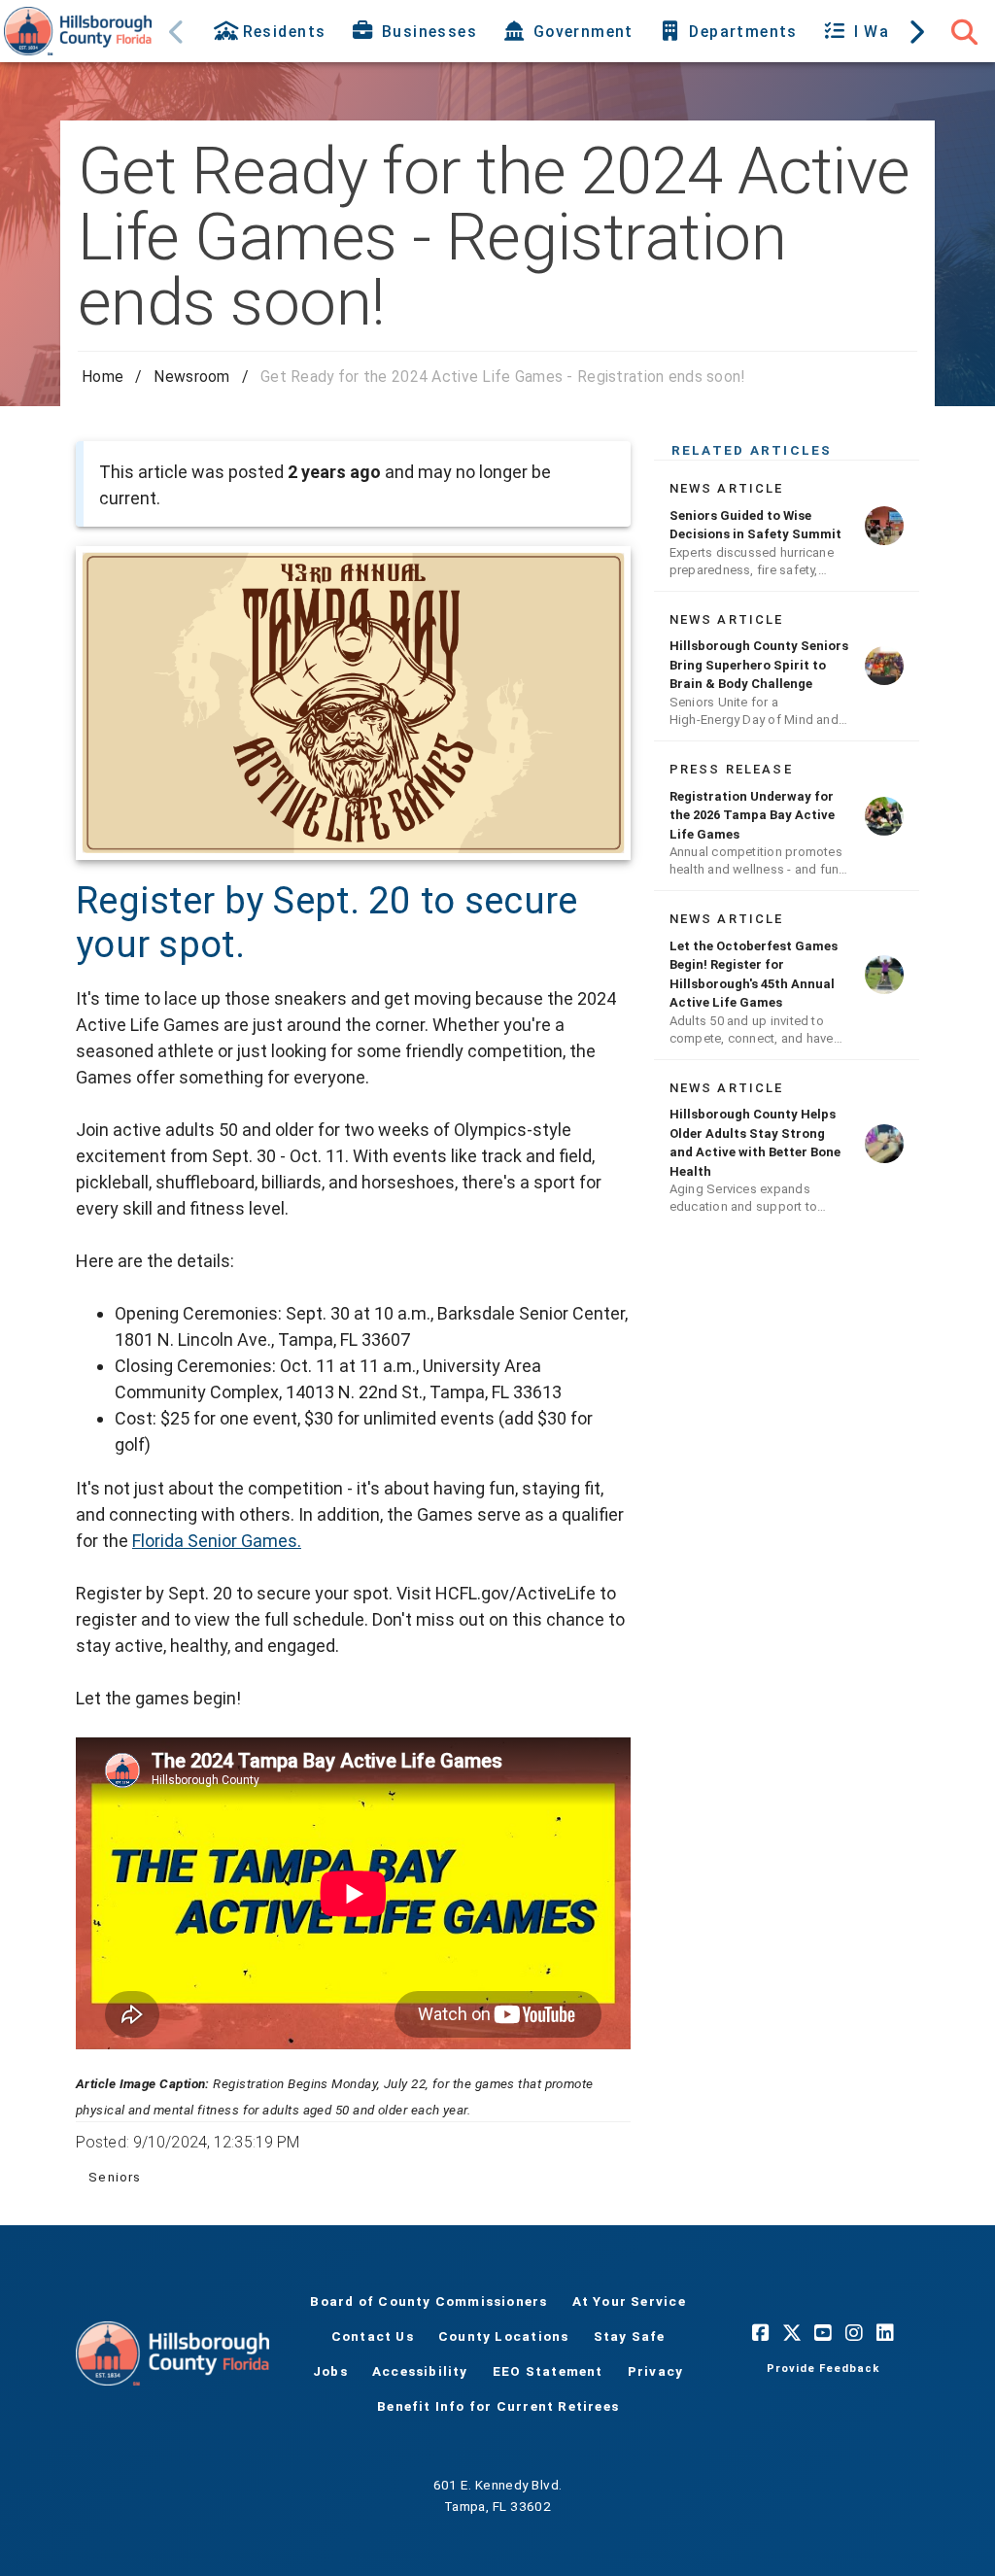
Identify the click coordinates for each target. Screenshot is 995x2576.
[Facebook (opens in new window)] (761, 2332)
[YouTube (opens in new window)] (823, 2332)
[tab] (272, 31)
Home (103, 377)
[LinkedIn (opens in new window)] (885, 2332)
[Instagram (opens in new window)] (854, 2332)
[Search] (964, 31)
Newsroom (191, 377)
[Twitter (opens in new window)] (792, 2332)
